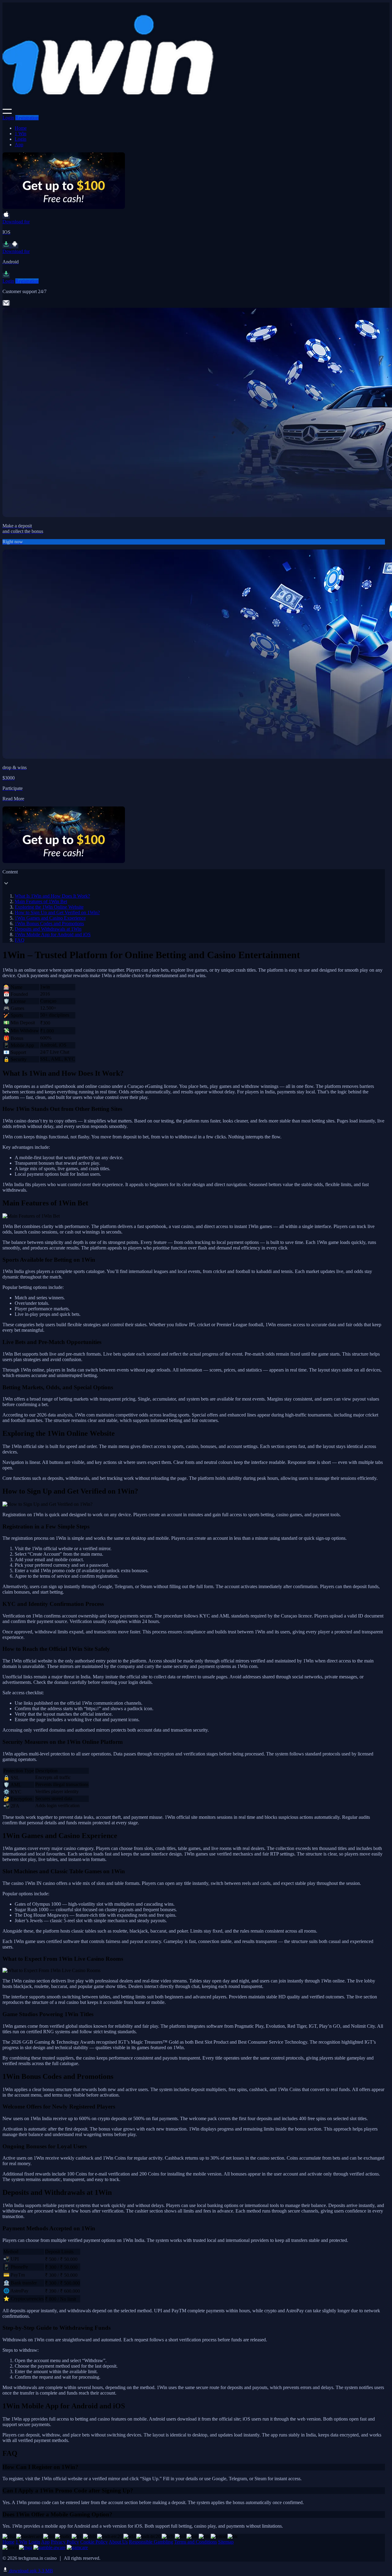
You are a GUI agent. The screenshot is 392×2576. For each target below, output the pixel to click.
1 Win (21, 134)
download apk (30, 2571)
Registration (27, 118)
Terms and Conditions (196, 2542)
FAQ (20, 940)
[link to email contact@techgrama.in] (6, 305)
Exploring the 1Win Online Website (49, 907)
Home (21, 128)
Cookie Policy (94, 2542)
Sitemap (226, 2542)
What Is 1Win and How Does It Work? (52, 896)
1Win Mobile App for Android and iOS (53, 934)
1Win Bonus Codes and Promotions (49, 923)
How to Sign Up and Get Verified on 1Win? (57, 912)
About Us (118, 2542)
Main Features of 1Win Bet (41, 901)
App (19, 145)
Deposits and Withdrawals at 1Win (48, 929)
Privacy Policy (65, 2542)
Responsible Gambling (151, 2542)
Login (8, 118)
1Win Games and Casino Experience (50, 918)
